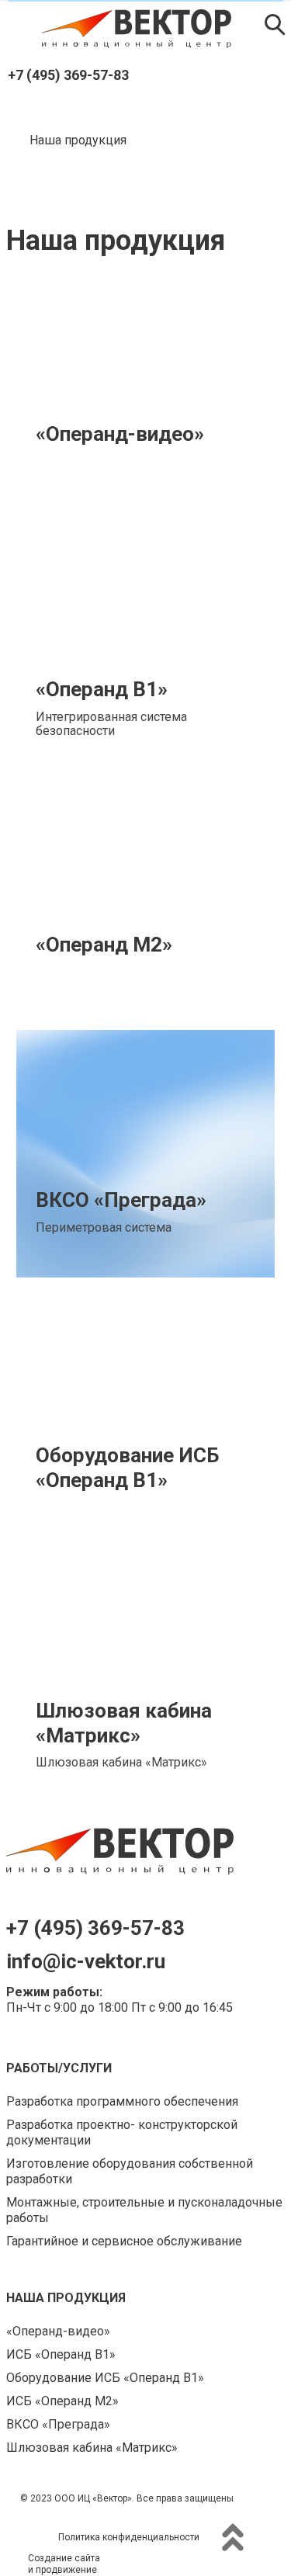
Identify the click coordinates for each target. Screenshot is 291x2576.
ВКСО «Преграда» (58, 2424)
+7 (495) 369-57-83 (68, 75)
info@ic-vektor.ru (86, 1961)
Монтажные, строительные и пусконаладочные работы (144, 2210)
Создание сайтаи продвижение (64, 2564)
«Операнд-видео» (58, 2331)
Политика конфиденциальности (129, 2537)
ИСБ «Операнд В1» (61, 2354)
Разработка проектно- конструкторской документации (122, 2132)
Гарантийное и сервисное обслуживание (124, 2241)
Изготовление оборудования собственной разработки (130, 2171)
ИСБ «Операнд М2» (62, 2401)
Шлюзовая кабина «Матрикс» (92, 2448)
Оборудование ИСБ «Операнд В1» (105, 2378)
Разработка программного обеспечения (122, 2101)
